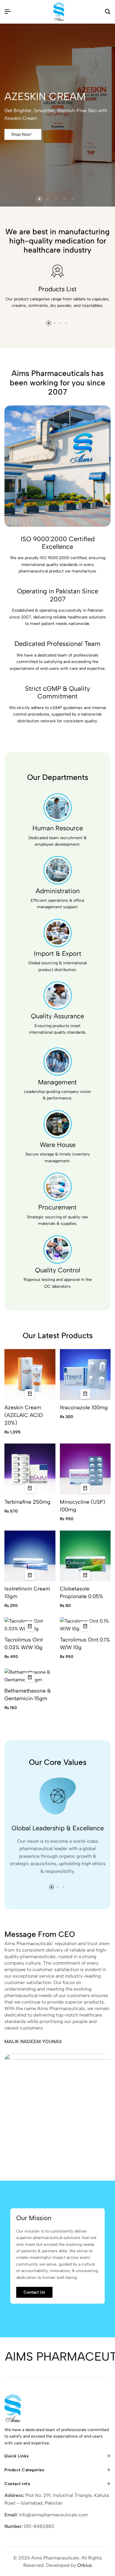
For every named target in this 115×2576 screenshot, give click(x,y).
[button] (40, 199)
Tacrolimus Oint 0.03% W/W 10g (24, 1644)
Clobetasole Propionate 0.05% (82, 1593)
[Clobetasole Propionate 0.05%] (85, 1555)
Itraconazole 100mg (84, 1408)
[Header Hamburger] (8, 12)
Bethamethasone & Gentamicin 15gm (28, 1695)
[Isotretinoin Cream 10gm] (30, 1555)
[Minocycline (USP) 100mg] (85, 1469)
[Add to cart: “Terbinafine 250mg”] (30, 1488)
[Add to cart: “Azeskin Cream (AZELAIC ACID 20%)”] (30, 1394)
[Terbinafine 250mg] (30, 1469)
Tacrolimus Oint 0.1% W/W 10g (85, 1644)
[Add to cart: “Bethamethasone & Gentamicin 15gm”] (30, 1677)
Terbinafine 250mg (27, 1502)
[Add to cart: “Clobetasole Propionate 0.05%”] (85, 1575)
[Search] (108, 12)
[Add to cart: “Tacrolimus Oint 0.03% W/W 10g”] (30, 1626)
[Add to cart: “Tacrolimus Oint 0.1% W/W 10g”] (85, 1626)
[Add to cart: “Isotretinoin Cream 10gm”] (30, 1575)
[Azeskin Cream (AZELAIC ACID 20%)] (30, 1374)
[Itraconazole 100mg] (85, 1374)
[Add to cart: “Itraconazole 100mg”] (85, 1394)
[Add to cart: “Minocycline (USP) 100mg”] (85, 1488)
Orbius (85, 2565)
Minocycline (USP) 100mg (82, 1506)
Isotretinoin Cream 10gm (27, 1593)
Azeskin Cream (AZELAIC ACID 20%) (24, 1415)
